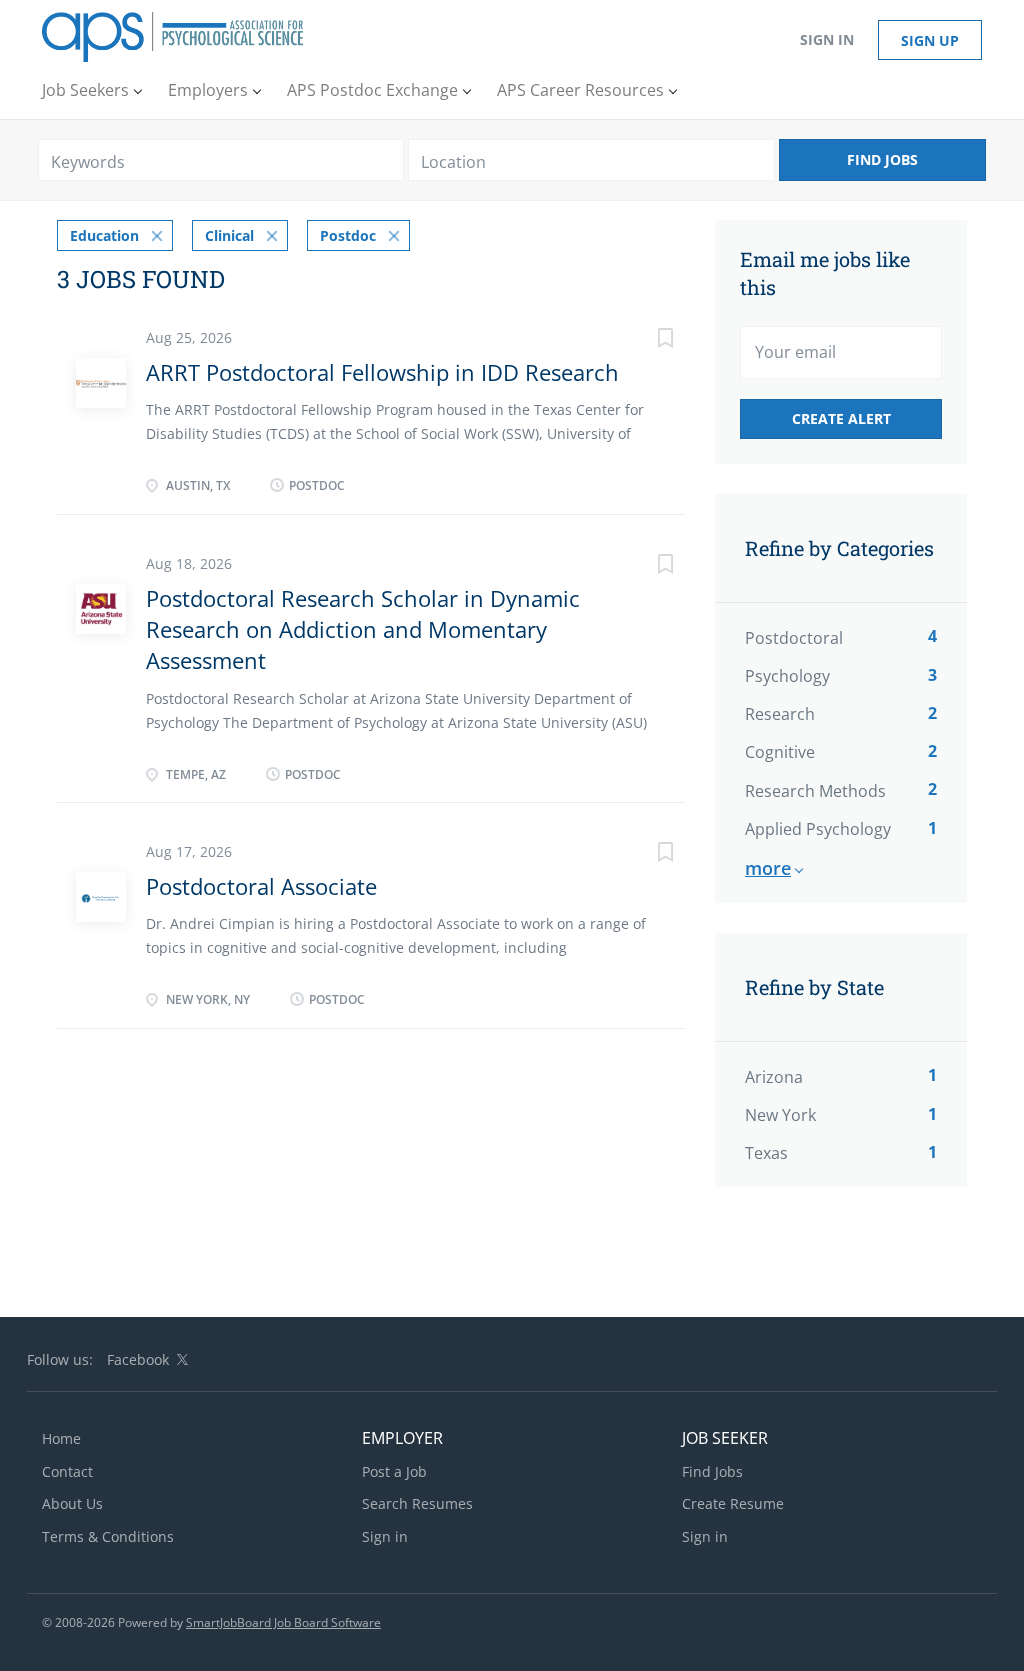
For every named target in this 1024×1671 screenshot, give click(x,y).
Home (61, 1438)
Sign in (827, 39)
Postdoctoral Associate (261, 886)
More (768, 868)
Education (104, 235)
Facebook (138, 1359)
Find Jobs (882, 159)
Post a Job (394, 1471)
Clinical (229, 235)
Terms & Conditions (108, 1536)
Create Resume (733, 1503)
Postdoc (348, 235)
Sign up (930, 40)
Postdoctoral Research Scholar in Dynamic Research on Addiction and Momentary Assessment (363, 629)
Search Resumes (417, 1503)
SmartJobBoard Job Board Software (283, 1622)
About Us (72, 1503)
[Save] (645, 340)
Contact (67, 1471)
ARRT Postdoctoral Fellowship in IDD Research (382, 372)
